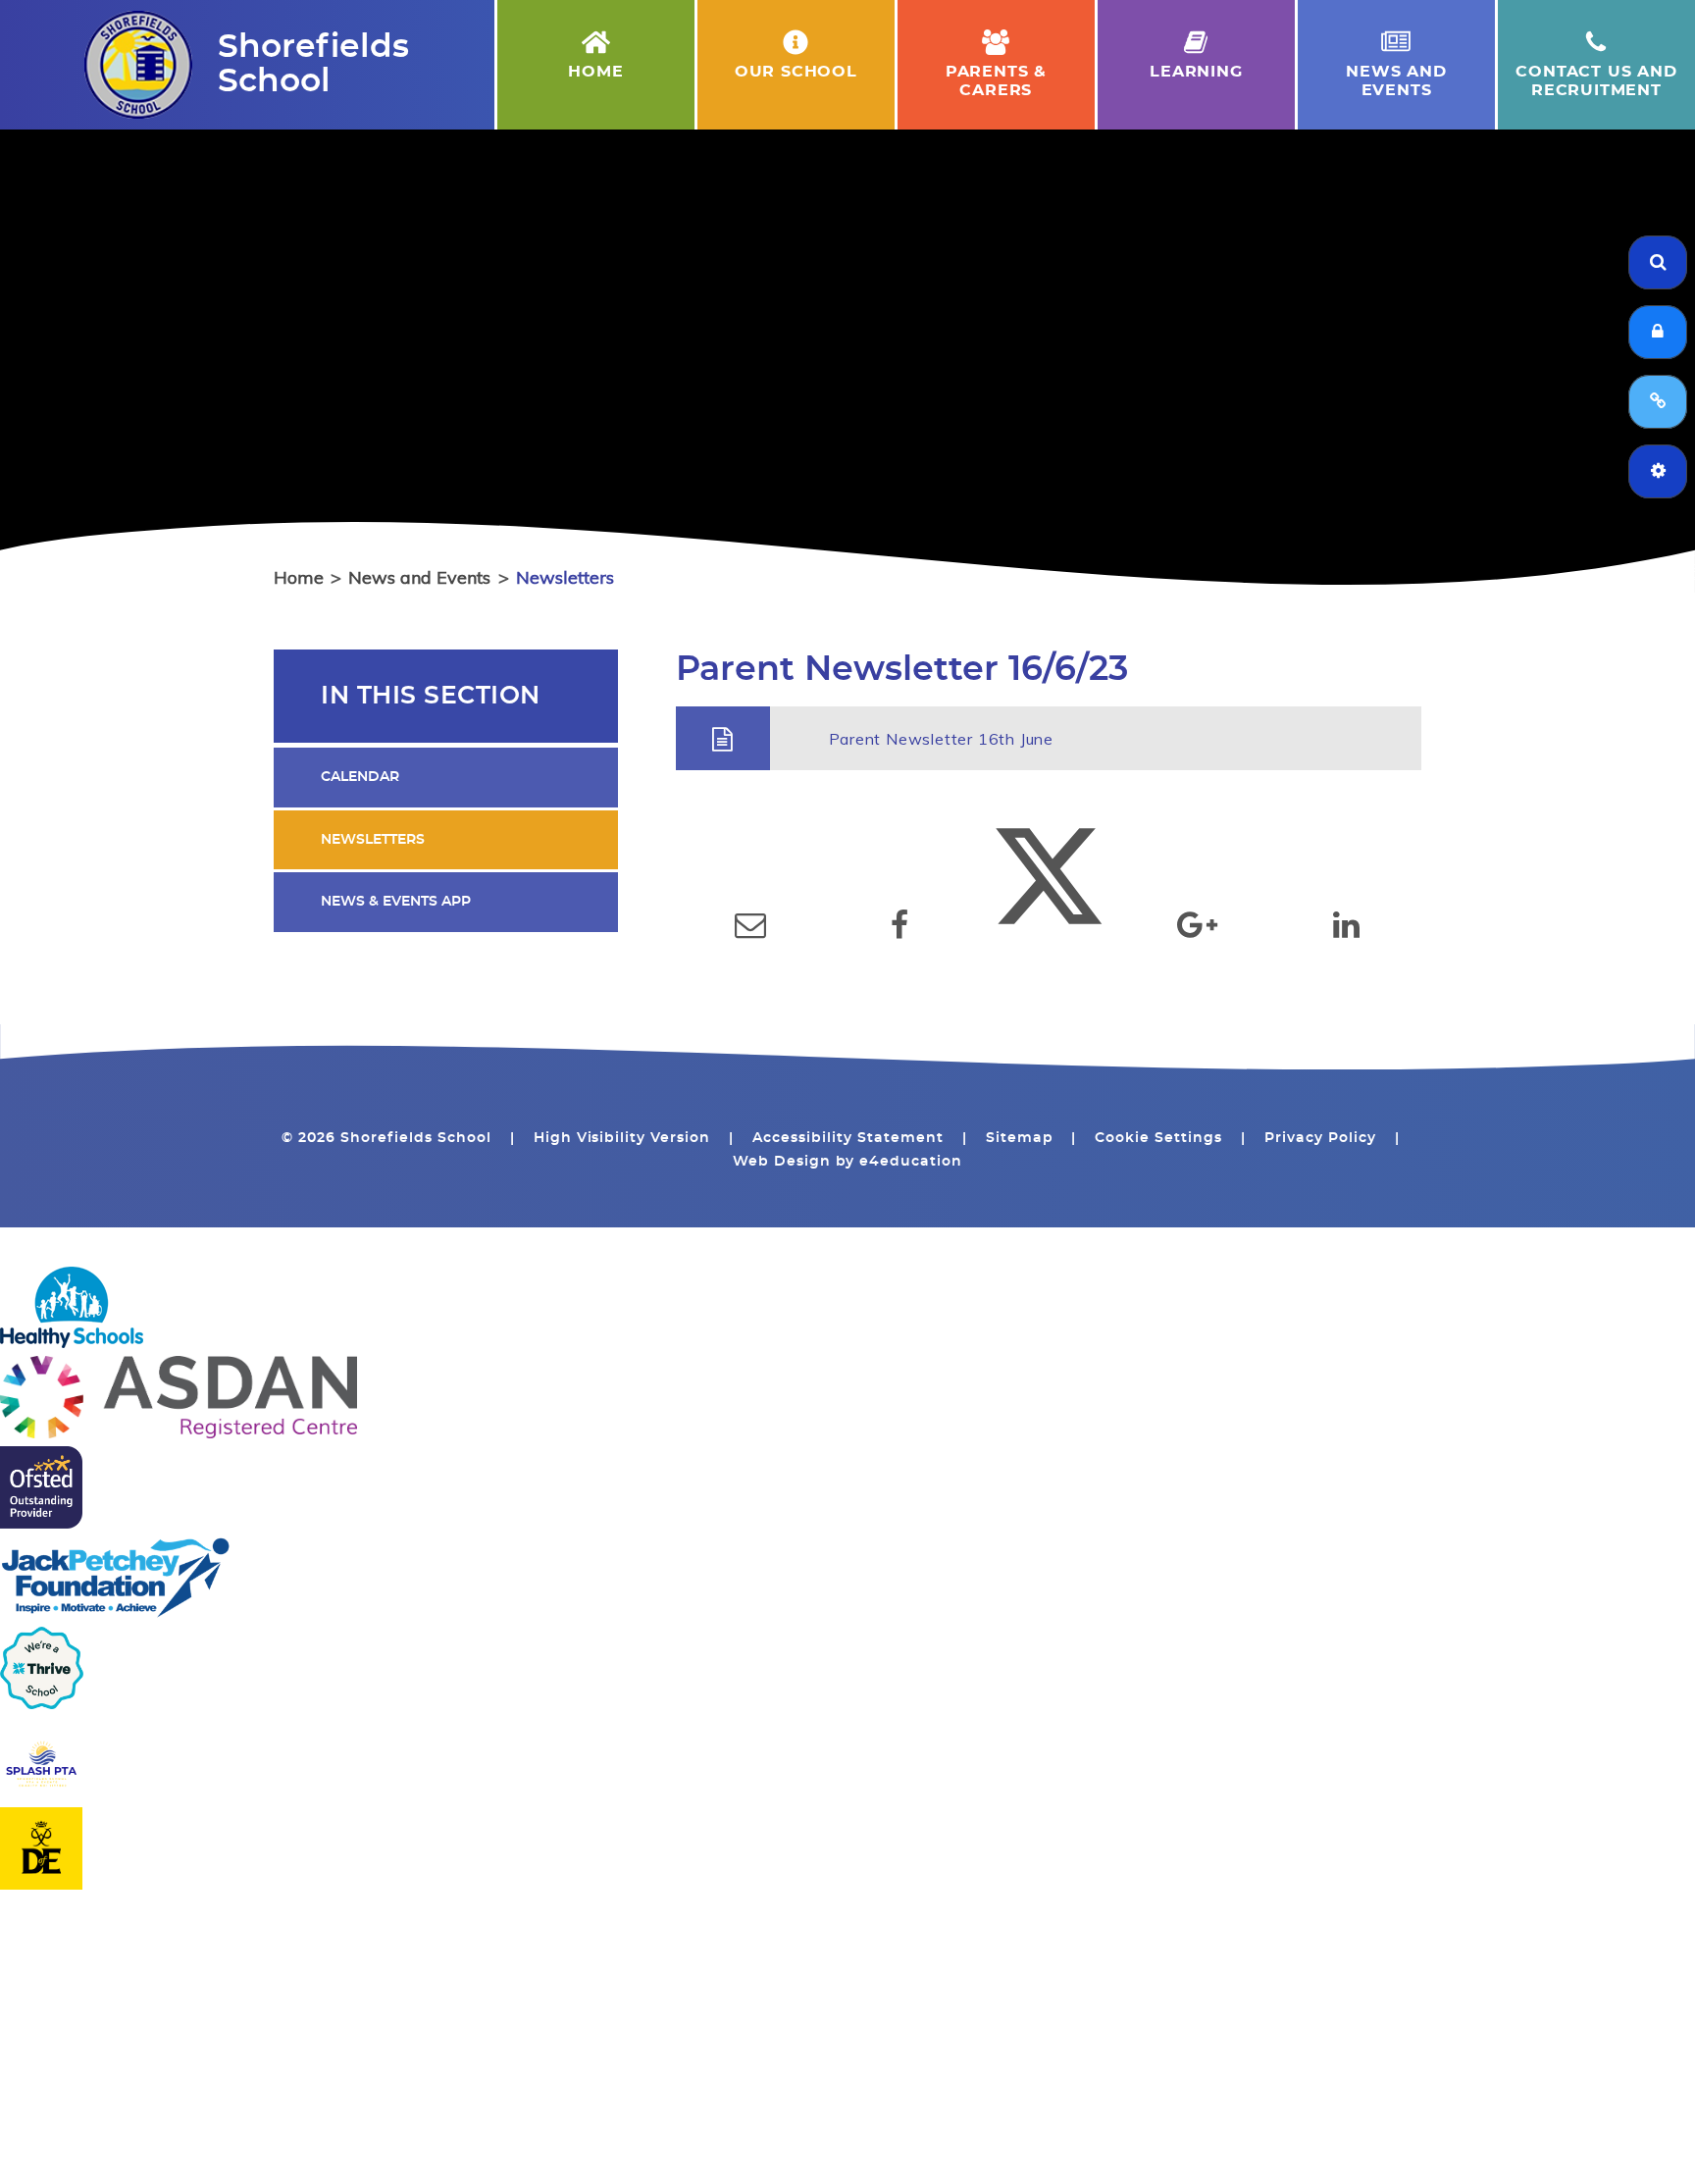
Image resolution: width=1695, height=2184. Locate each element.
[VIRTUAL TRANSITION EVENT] (1658, 402)
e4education (911, 1162)
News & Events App (396, 902)
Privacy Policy (1320, 1138)
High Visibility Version (622, 1138)
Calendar (360, 777)
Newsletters (565, 577)
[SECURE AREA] (1658, 332)
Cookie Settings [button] (1158, 1138)
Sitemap (1020, 1138)
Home (299, 577)
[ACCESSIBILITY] (1658, 471)
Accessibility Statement (848, 1138)
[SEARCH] (1658, 262)
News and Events (419, 577)
